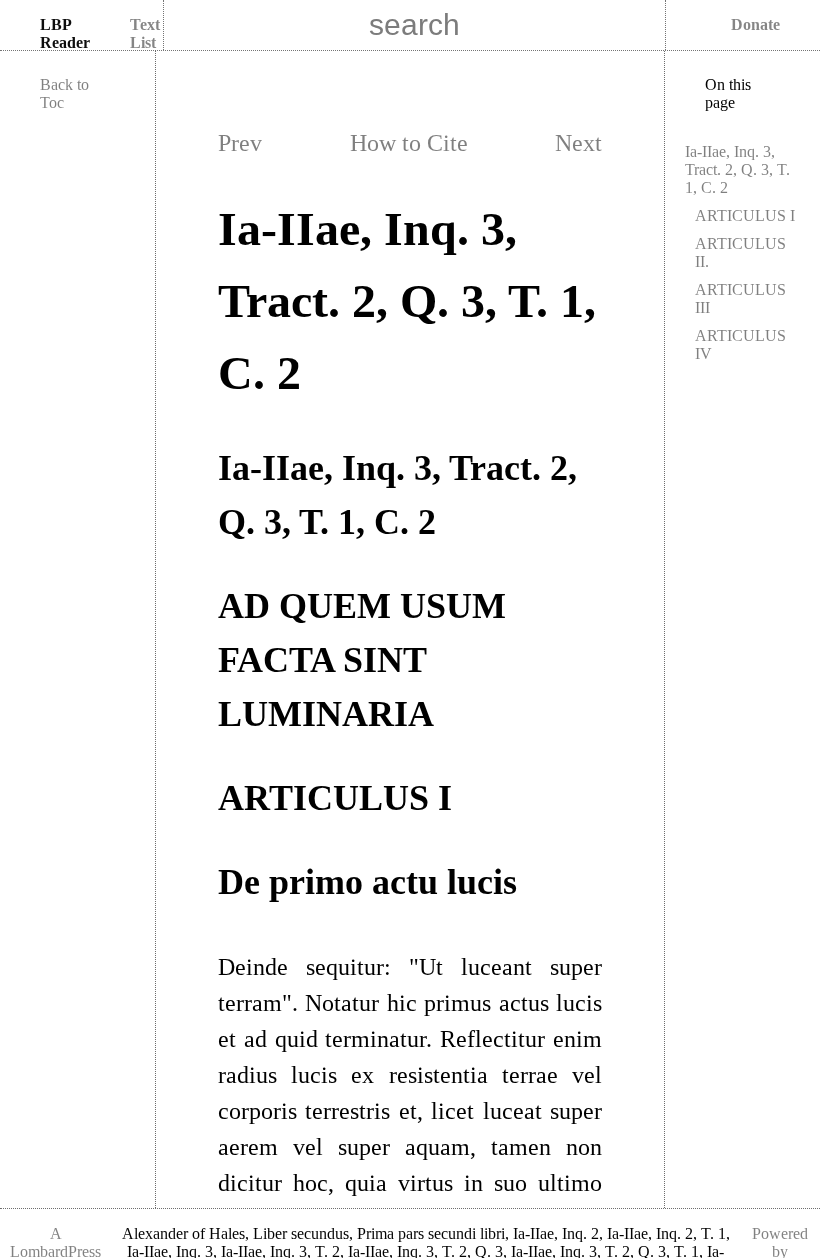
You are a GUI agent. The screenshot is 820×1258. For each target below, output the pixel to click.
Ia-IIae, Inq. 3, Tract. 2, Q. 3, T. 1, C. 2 (737, 169)
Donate (755, 24)
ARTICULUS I (745, 215)
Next (578, 143)
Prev (240, 143)
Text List (145, 33)
